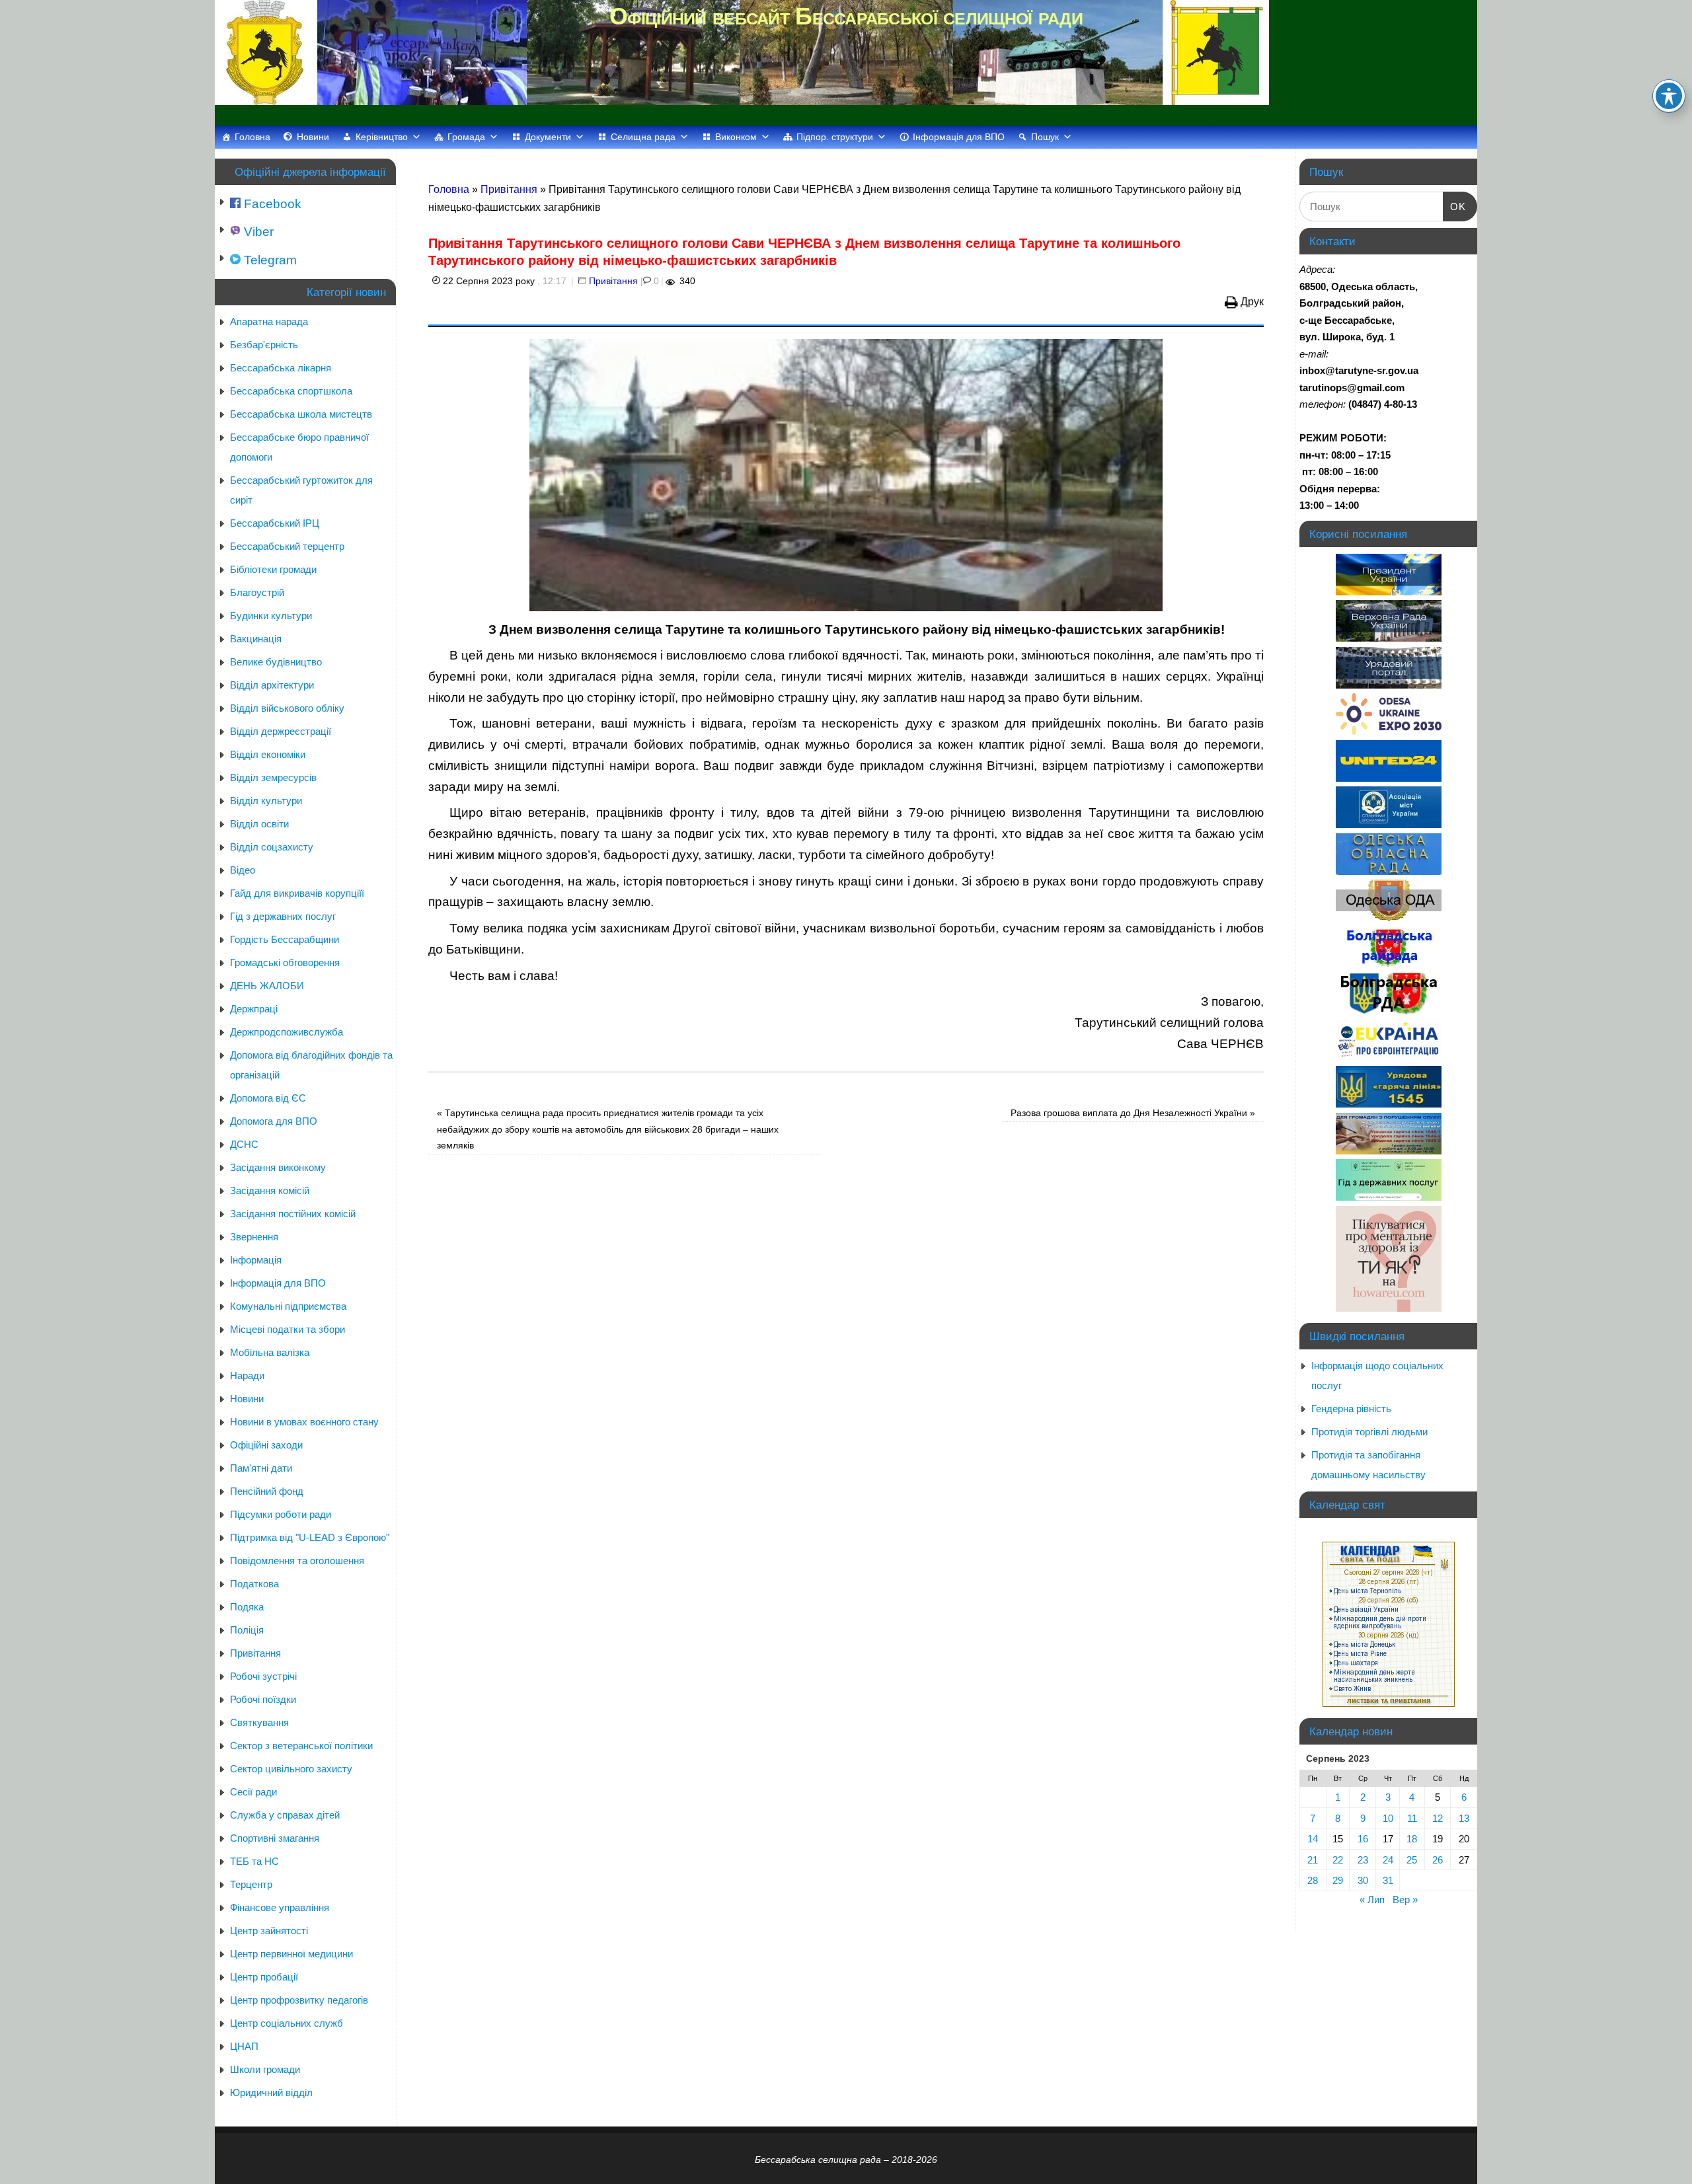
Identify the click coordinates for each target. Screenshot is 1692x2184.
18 (1412, 1839)
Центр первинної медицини (291, 1954)
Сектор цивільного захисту (291, 1769)
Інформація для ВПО (959, 137)
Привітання (509, 189)
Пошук (1045, 137)
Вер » (1405, 1900)
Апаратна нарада (269, 321)
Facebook (271, 204)
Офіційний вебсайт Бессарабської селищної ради (846, 16)
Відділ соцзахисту (272, 847)
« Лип (1372, 1900)
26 (1438, 1860)
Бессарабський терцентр (287, 546)
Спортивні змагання (275, 1838)
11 (1412, 1818)
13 (1464, 1818)
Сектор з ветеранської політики (301, 1746)
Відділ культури (266, 801)
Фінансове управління (280, 1907)
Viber (257, 232)
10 (1388, 1818)
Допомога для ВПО (274, 1121)
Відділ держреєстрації (281, 731)
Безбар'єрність (264, 345)
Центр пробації (264, 1977)
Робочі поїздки (263, 1699)
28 (1313, 1880)
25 (1412, 1860)
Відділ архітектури (272, 685)
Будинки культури (271, 616)
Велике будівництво (276, 662)
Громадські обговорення (285, 962)
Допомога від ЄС (268, 1098)
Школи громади (265, 2069)
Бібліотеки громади (273, 569)
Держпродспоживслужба (287, 1032)
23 (1363, 1860)
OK (1455, 206)
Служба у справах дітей (285, 1815)
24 (1388, 1860)
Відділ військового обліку (287, 708)
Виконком (736, 137)
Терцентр (251, 1884)
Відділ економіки (268, 754)
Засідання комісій (270, 1190)
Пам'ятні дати (261, 1468)
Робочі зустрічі (263, 1676)
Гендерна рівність (1351, 1409)
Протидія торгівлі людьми (1369, 1432)
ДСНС (244, 1144)
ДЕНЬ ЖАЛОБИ (267, 986)
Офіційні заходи (266, 1445)
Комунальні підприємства (288, 1306)
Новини (313, 137)
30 (1363, 1880)
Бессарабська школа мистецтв (301, 414)
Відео (243, 870)
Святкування (259, 1722)
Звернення (254, 1237)
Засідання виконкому (278, 1167)
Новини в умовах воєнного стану (304, 1422)
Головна (252, 137)
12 (1438, 1818)
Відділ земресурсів (273, 777)
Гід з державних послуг (283, 916)
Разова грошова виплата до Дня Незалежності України (1133, 1113)
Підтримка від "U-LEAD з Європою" (310, 1537)
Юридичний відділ (271, 2092)
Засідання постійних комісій (293, 1214)
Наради (247, 1375)
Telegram (269, 260)
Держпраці (254, 1009)
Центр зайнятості (269, 1931)
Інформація (256, 1260)
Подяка (247, 1607)
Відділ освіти (259, 824)
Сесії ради (253, 1792)
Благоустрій (257, 592)
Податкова (254, 1584)
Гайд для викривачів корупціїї (297, 893)
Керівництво (382, 137)
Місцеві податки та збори (288, 1329)
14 (1313, 1839)
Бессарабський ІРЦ (275, 523)
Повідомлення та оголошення (297, 1561)
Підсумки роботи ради (281, 1514)
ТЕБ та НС (254, 1861)
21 (1313, 1860)
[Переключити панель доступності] (1669, 96)
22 (1338, 1860)
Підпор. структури (835, 137)
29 (1338, 1880)
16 (1363, 1839)
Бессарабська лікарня (281, 368)
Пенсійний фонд (267, 1491)
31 (1388, 1880)
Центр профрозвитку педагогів (299, 2000)
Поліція (247, 1630)
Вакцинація (256, 639)
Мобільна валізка (270, 1352)
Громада (466, 137)
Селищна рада (643, 137)
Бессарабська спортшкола (291, 391)
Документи (548, 137)
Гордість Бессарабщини (285, 939)
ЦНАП (244, 2046)
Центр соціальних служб (287, 2023)
